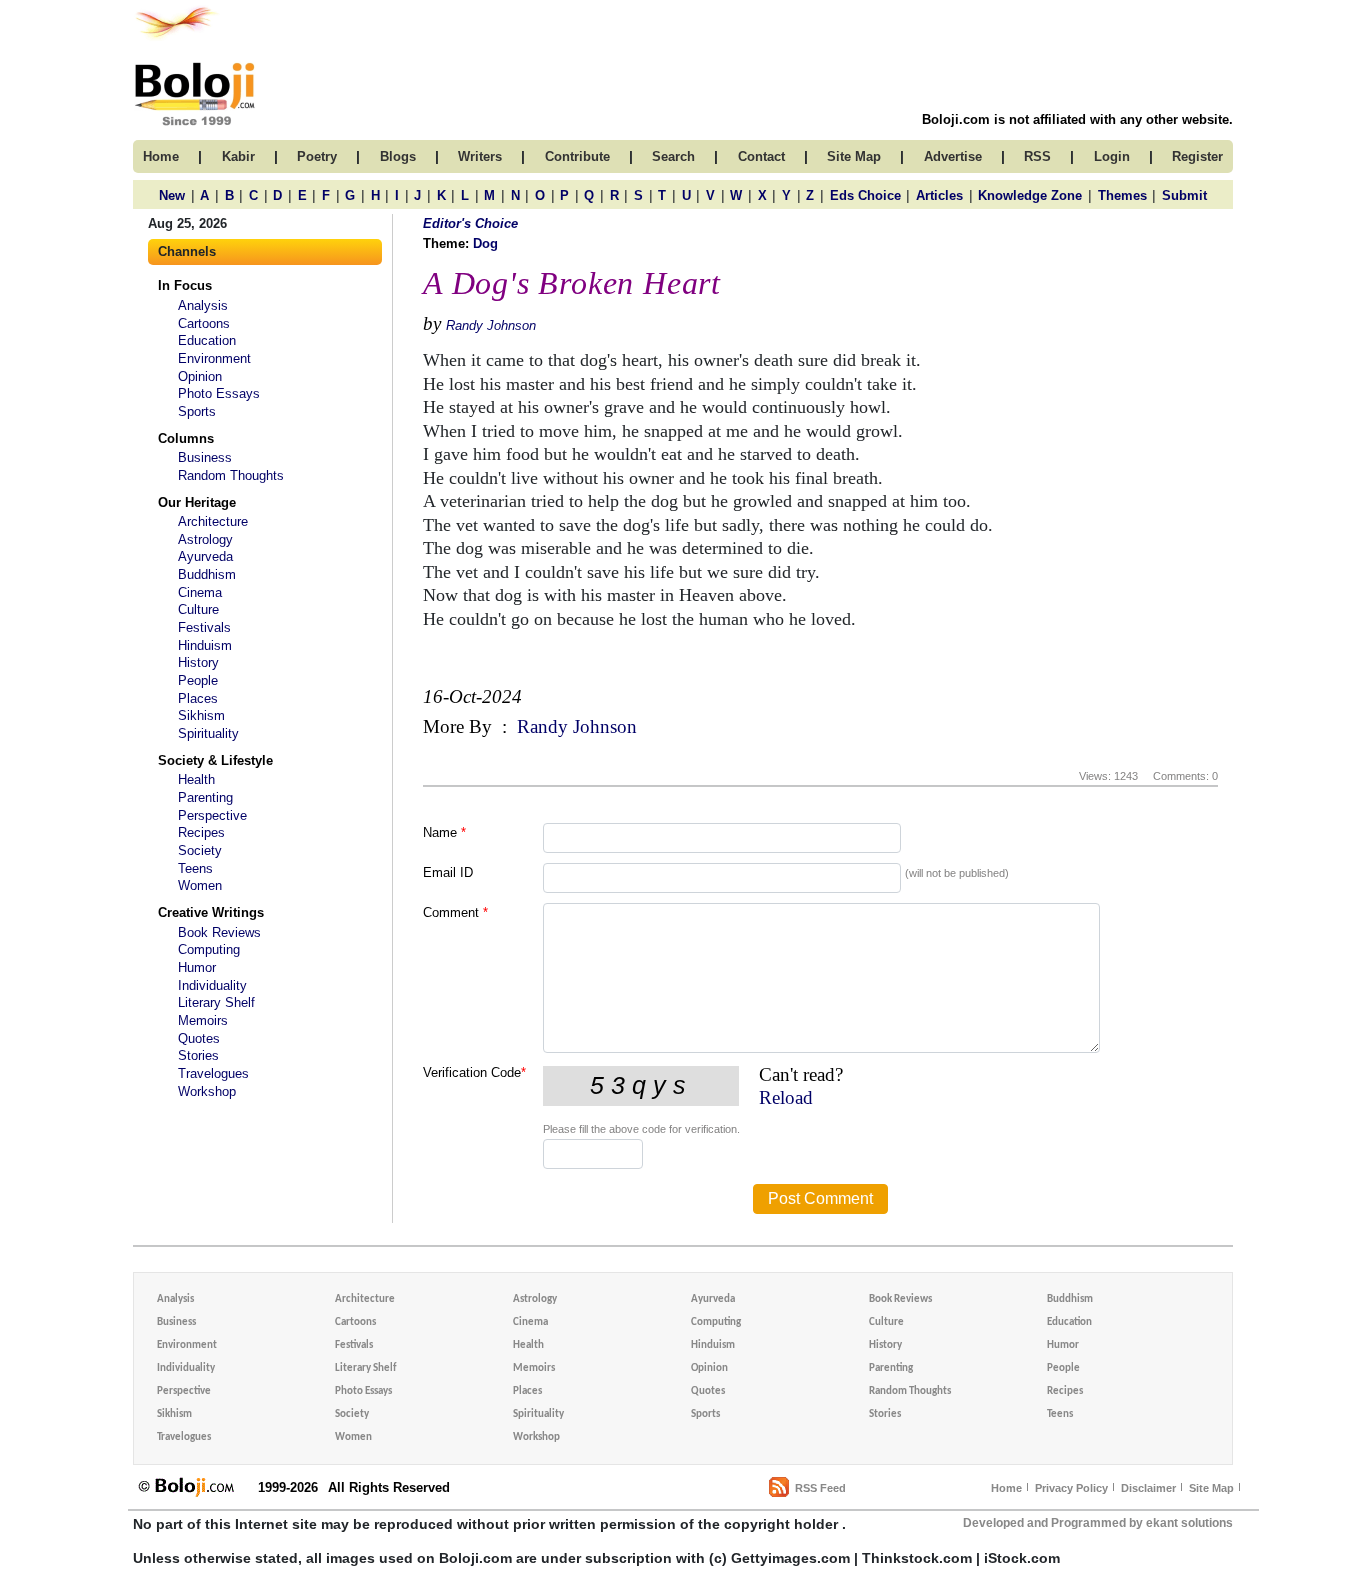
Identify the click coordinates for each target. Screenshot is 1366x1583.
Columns (186, 438)
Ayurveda (205, 556)
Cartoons (204, 323)
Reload (786, 1097)
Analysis (203, 305)
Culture (198, 609)
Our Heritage (197, 502)
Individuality (212, 985)
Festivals (204, 627)
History (198, 662)
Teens (195, 868)
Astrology (205, 539)
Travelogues (213, 1073)
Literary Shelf (216, 1002)
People (198, 680)
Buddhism (207, 574)
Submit (1184, 195)
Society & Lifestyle (215, 760)
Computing (209, 949)
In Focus (185, 285)
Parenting (205, 797)
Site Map (1211, 1488)
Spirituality (208, 733)
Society (200, 850)
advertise (953, 156)
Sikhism (201, 715)
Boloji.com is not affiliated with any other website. (1077, 119)
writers (480, 156)
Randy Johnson (491, 325)
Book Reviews (219, 932)
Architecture (213, 521)
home (161, 156)
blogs (398, 156)
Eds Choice (865, 195)
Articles (939, 195)
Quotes (199, 1038)
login (1112, 156)
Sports (197, 411)
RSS (1037, 156)
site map (854, 156)
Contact (761, 156)
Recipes (201, 832)
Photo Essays (219, 393)
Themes (1122, 195)
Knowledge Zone (1030, 195)
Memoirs (203, 1020)
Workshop (207, 1091)
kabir (238, 156)
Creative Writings (211, 912)
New (172, 195)
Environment (214, 358)
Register (1197, 156)
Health (196, 779)
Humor (197, 967)
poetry (317, 156)
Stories (198, 1055)
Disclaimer (1148, 1488)
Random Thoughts (231, 475)
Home (1006, 1488)
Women (200, 885)
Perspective (212, 815)
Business (205, 457)
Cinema (200, 592)
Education (207, 340)
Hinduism (205, 645)
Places (198, 698)
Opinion (200, 376)
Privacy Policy (1071, 1488)
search (673, 156)
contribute (577, 156)
